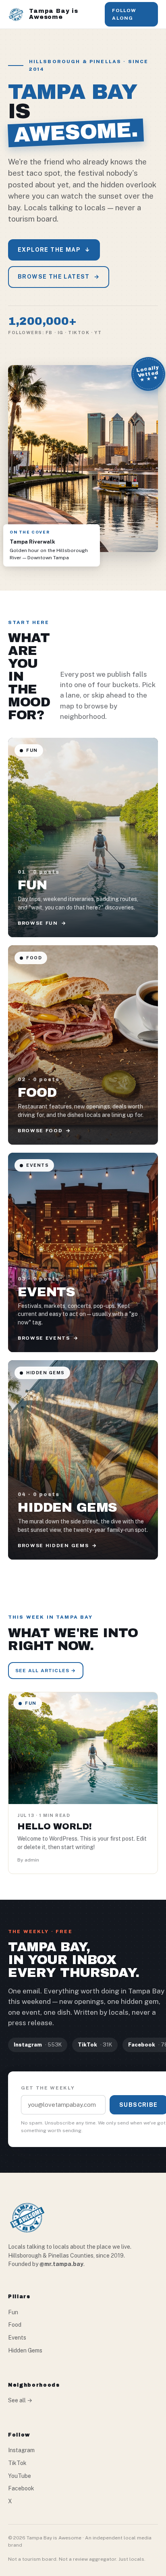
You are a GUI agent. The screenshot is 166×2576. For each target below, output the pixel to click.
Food (15, 2325)
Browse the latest (59, 277)
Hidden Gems (25, 2350)
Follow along (124, 14)
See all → (20, 2400)
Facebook (21, 2488)
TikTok (17, 2463)
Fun (13, 2312)
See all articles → (46, 1671)
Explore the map (54, 250)
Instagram (21, 2450)
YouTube (20, 2476)
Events (17, 2338)
